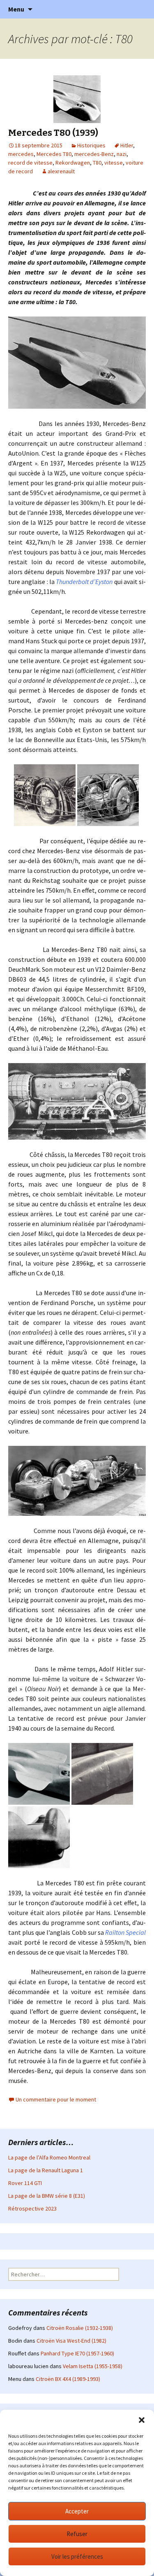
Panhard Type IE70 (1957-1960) (77, 2353)
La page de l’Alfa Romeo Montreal (49, 2157)
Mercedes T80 (54, 154)
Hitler (127, 145)
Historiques (91, 145)
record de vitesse (30, 163)
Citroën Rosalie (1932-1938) (80, 2328)
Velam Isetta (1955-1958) (93, 2366)
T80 (97, 163)
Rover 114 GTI (25, 2183)
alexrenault (61, 171)
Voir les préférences (77, 2556)
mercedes (21, 154)
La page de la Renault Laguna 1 (46, 2170)
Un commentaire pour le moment (56, 2099)
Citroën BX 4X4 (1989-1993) (68, 2379)
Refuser (77, 2534)
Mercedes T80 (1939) (53, 133)
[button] (142, 2420)
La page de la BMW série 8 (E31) (47, 2196)
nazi (122, 154)
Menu (16, 9)
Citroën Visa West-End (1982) (71, 2341)
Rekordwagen (73, 163)
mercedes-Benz (94, 154)
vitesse (114, 163)
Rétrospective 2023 (32, 2208)
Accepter (77, 2511)
